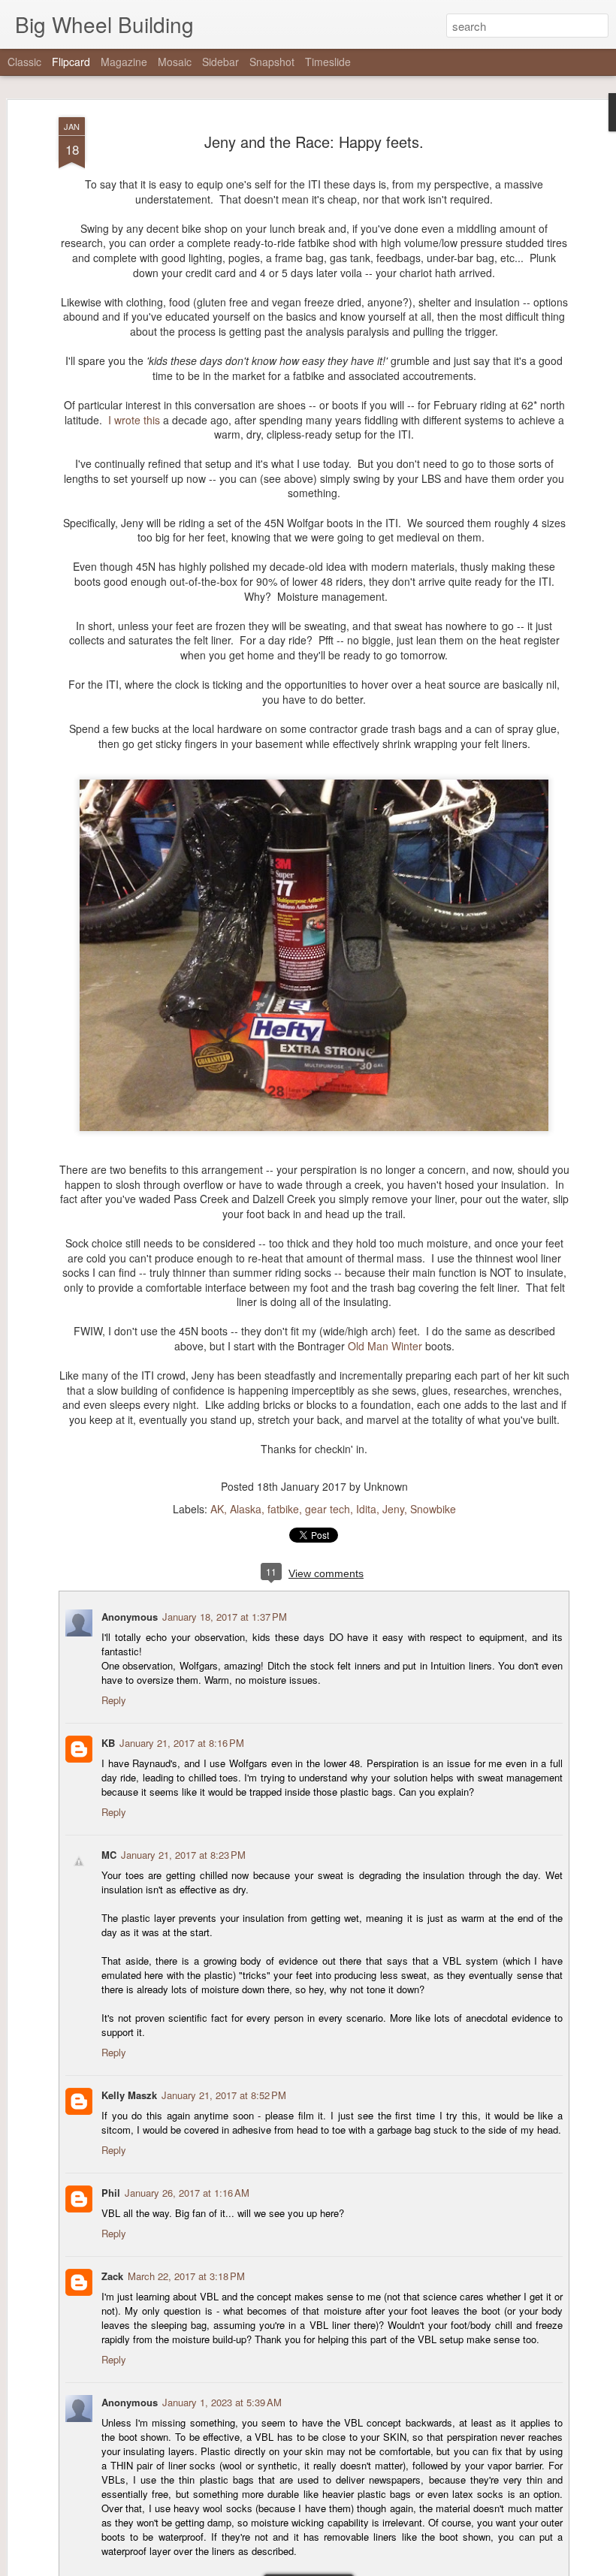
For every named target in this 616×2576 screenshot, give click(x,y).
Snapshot (272, 62)
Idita (366, 1509)
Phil (111, 2193)
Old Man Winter (385, 1346)
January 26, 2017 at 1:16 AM (187, 2193)
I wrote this (134, 420)
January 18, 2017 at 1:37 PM (225, 1617)
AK (217, 1509)
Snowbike (433, 1509)
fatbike (283, 1509)
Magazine (124, 62)
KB (108, 1743)
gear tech (328, 1509)
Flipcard (71, 62)
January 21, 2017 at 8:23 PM (183, 1855)
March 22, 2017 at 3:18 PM (186, 2276)
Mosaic (175, 62)
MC (109, 1855)
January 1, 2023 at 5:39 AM (222, 2402)
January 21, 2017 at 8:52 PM (224, 2095)
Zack (112, 2276)
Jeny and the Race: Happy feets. (314, 142)
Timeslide (328, 62)
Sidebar (220, 62)
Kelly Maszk (129, 2095)
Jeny (393, 1509)
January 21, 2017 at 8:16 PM (182, 1743)
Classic (24, 62)
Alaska (246, 1509)
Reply (114, 1700)
